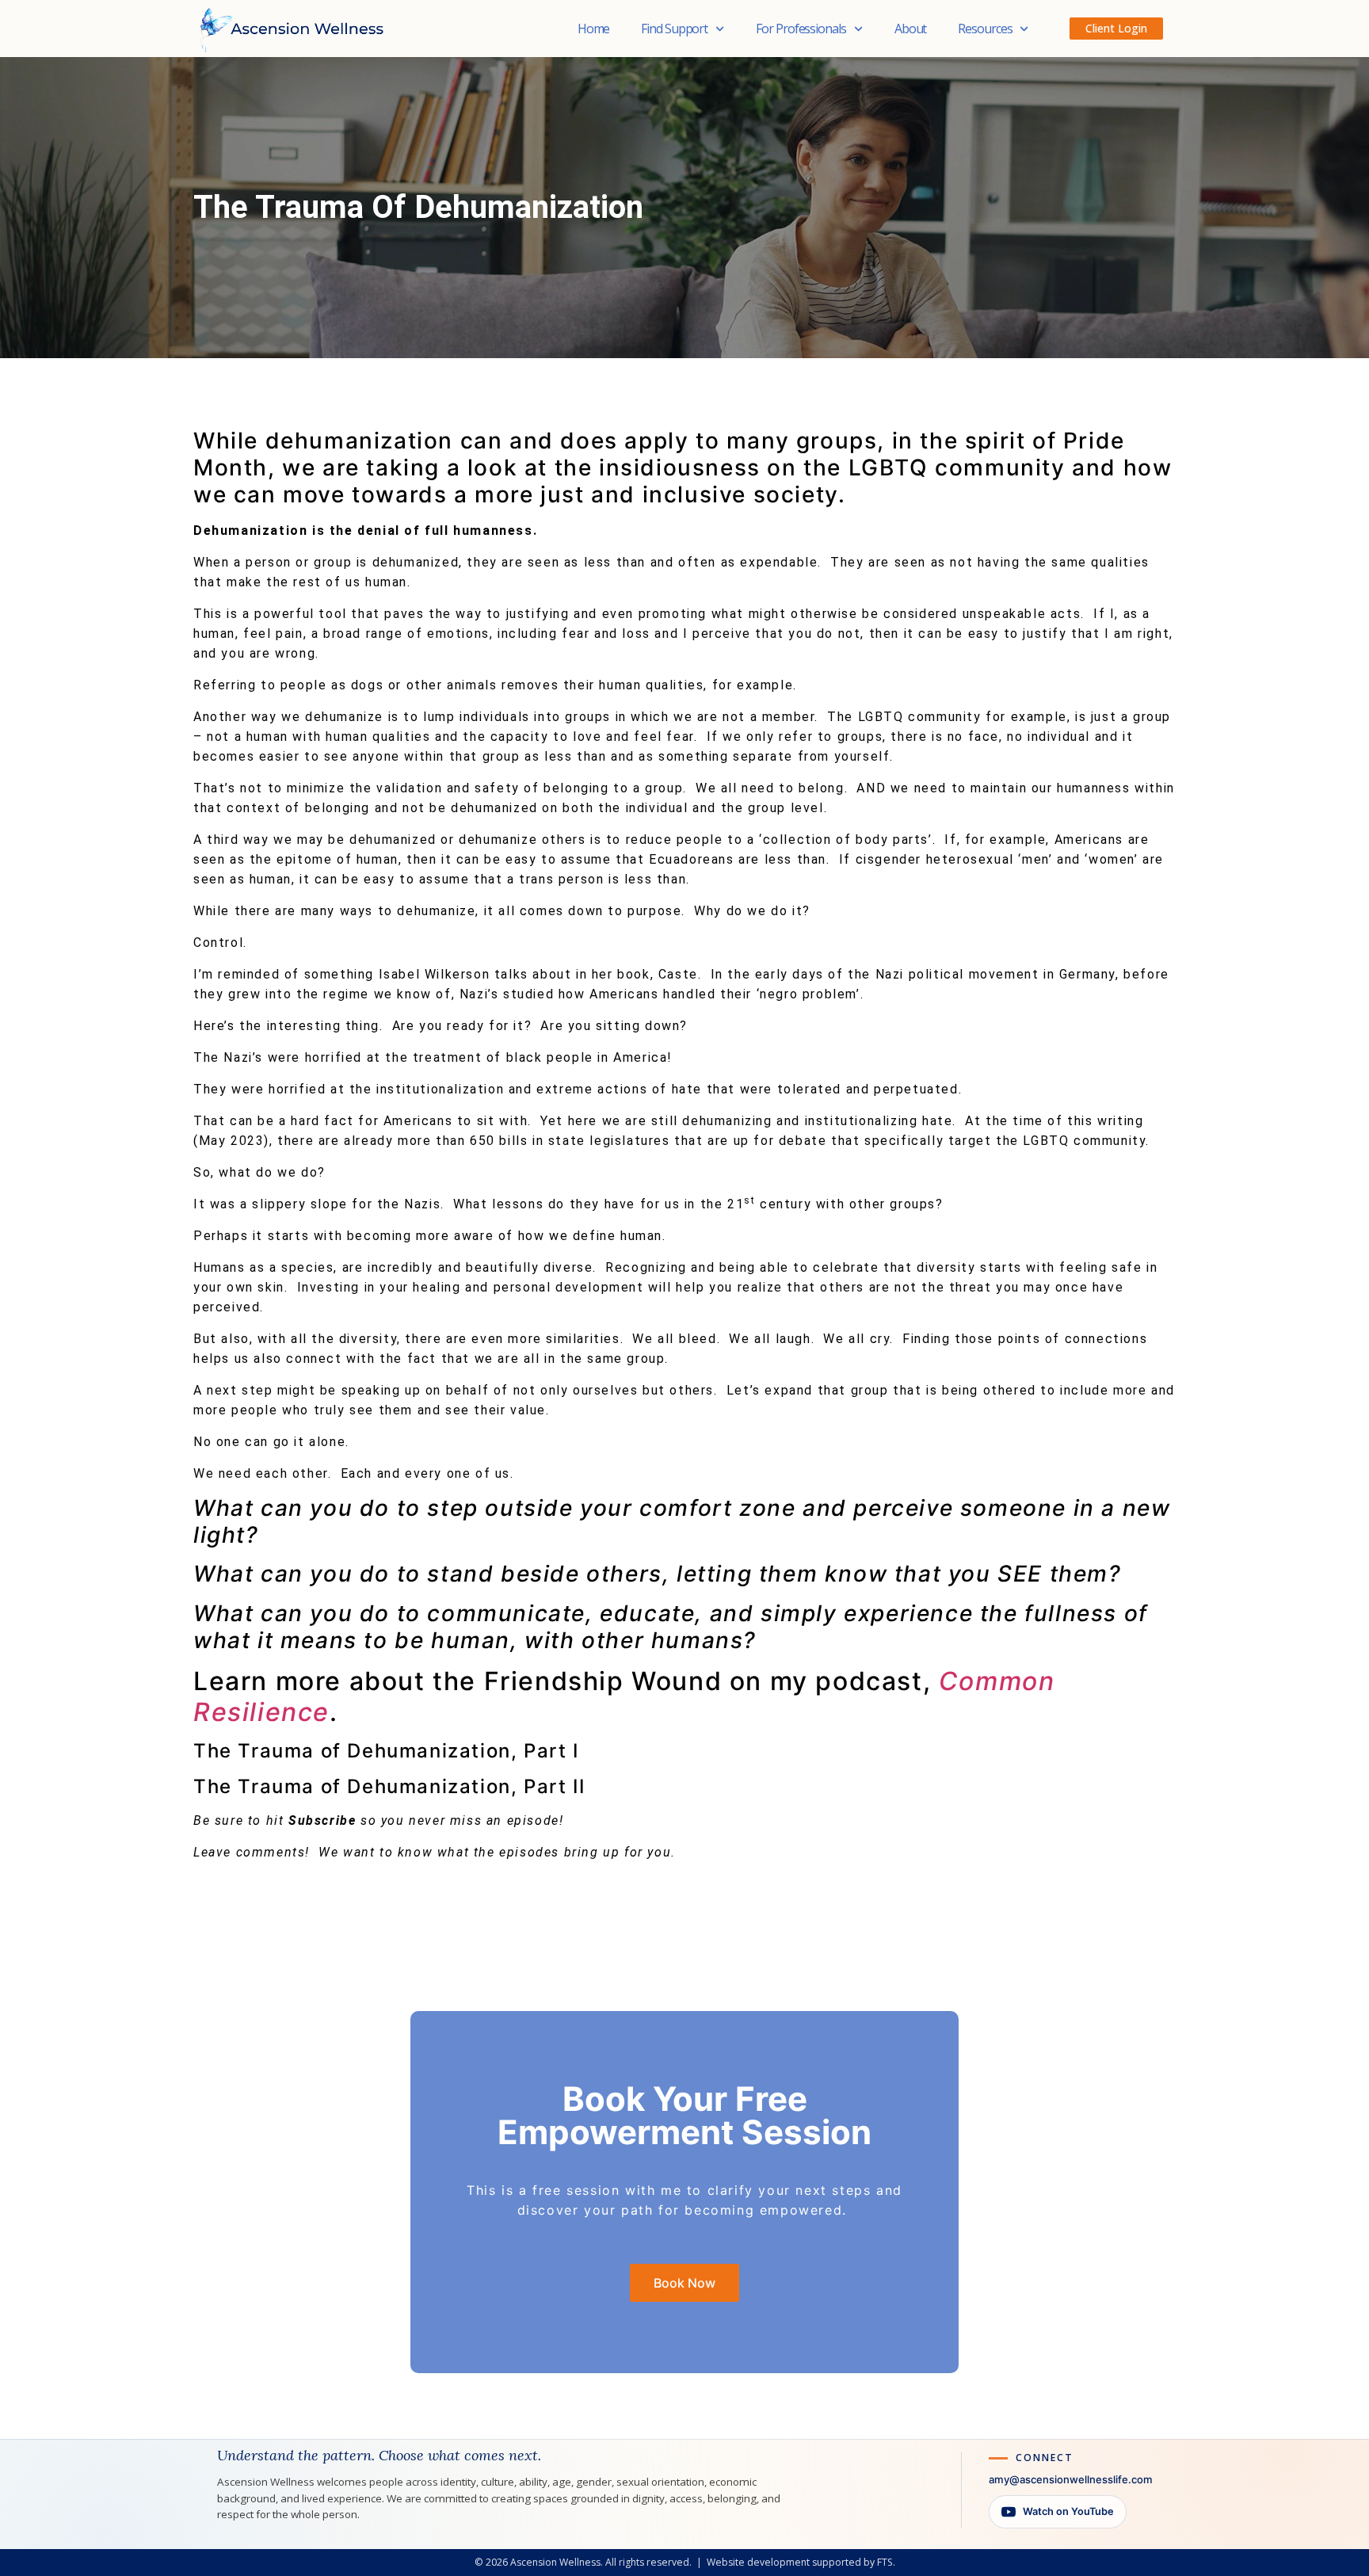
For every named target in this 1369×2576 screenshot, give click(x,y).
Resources (985, 29)
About (911, 29)
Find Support (674, 29)
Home (594, 29)
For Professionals (801, 29)
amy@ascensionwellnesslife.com (1071, 2479)
